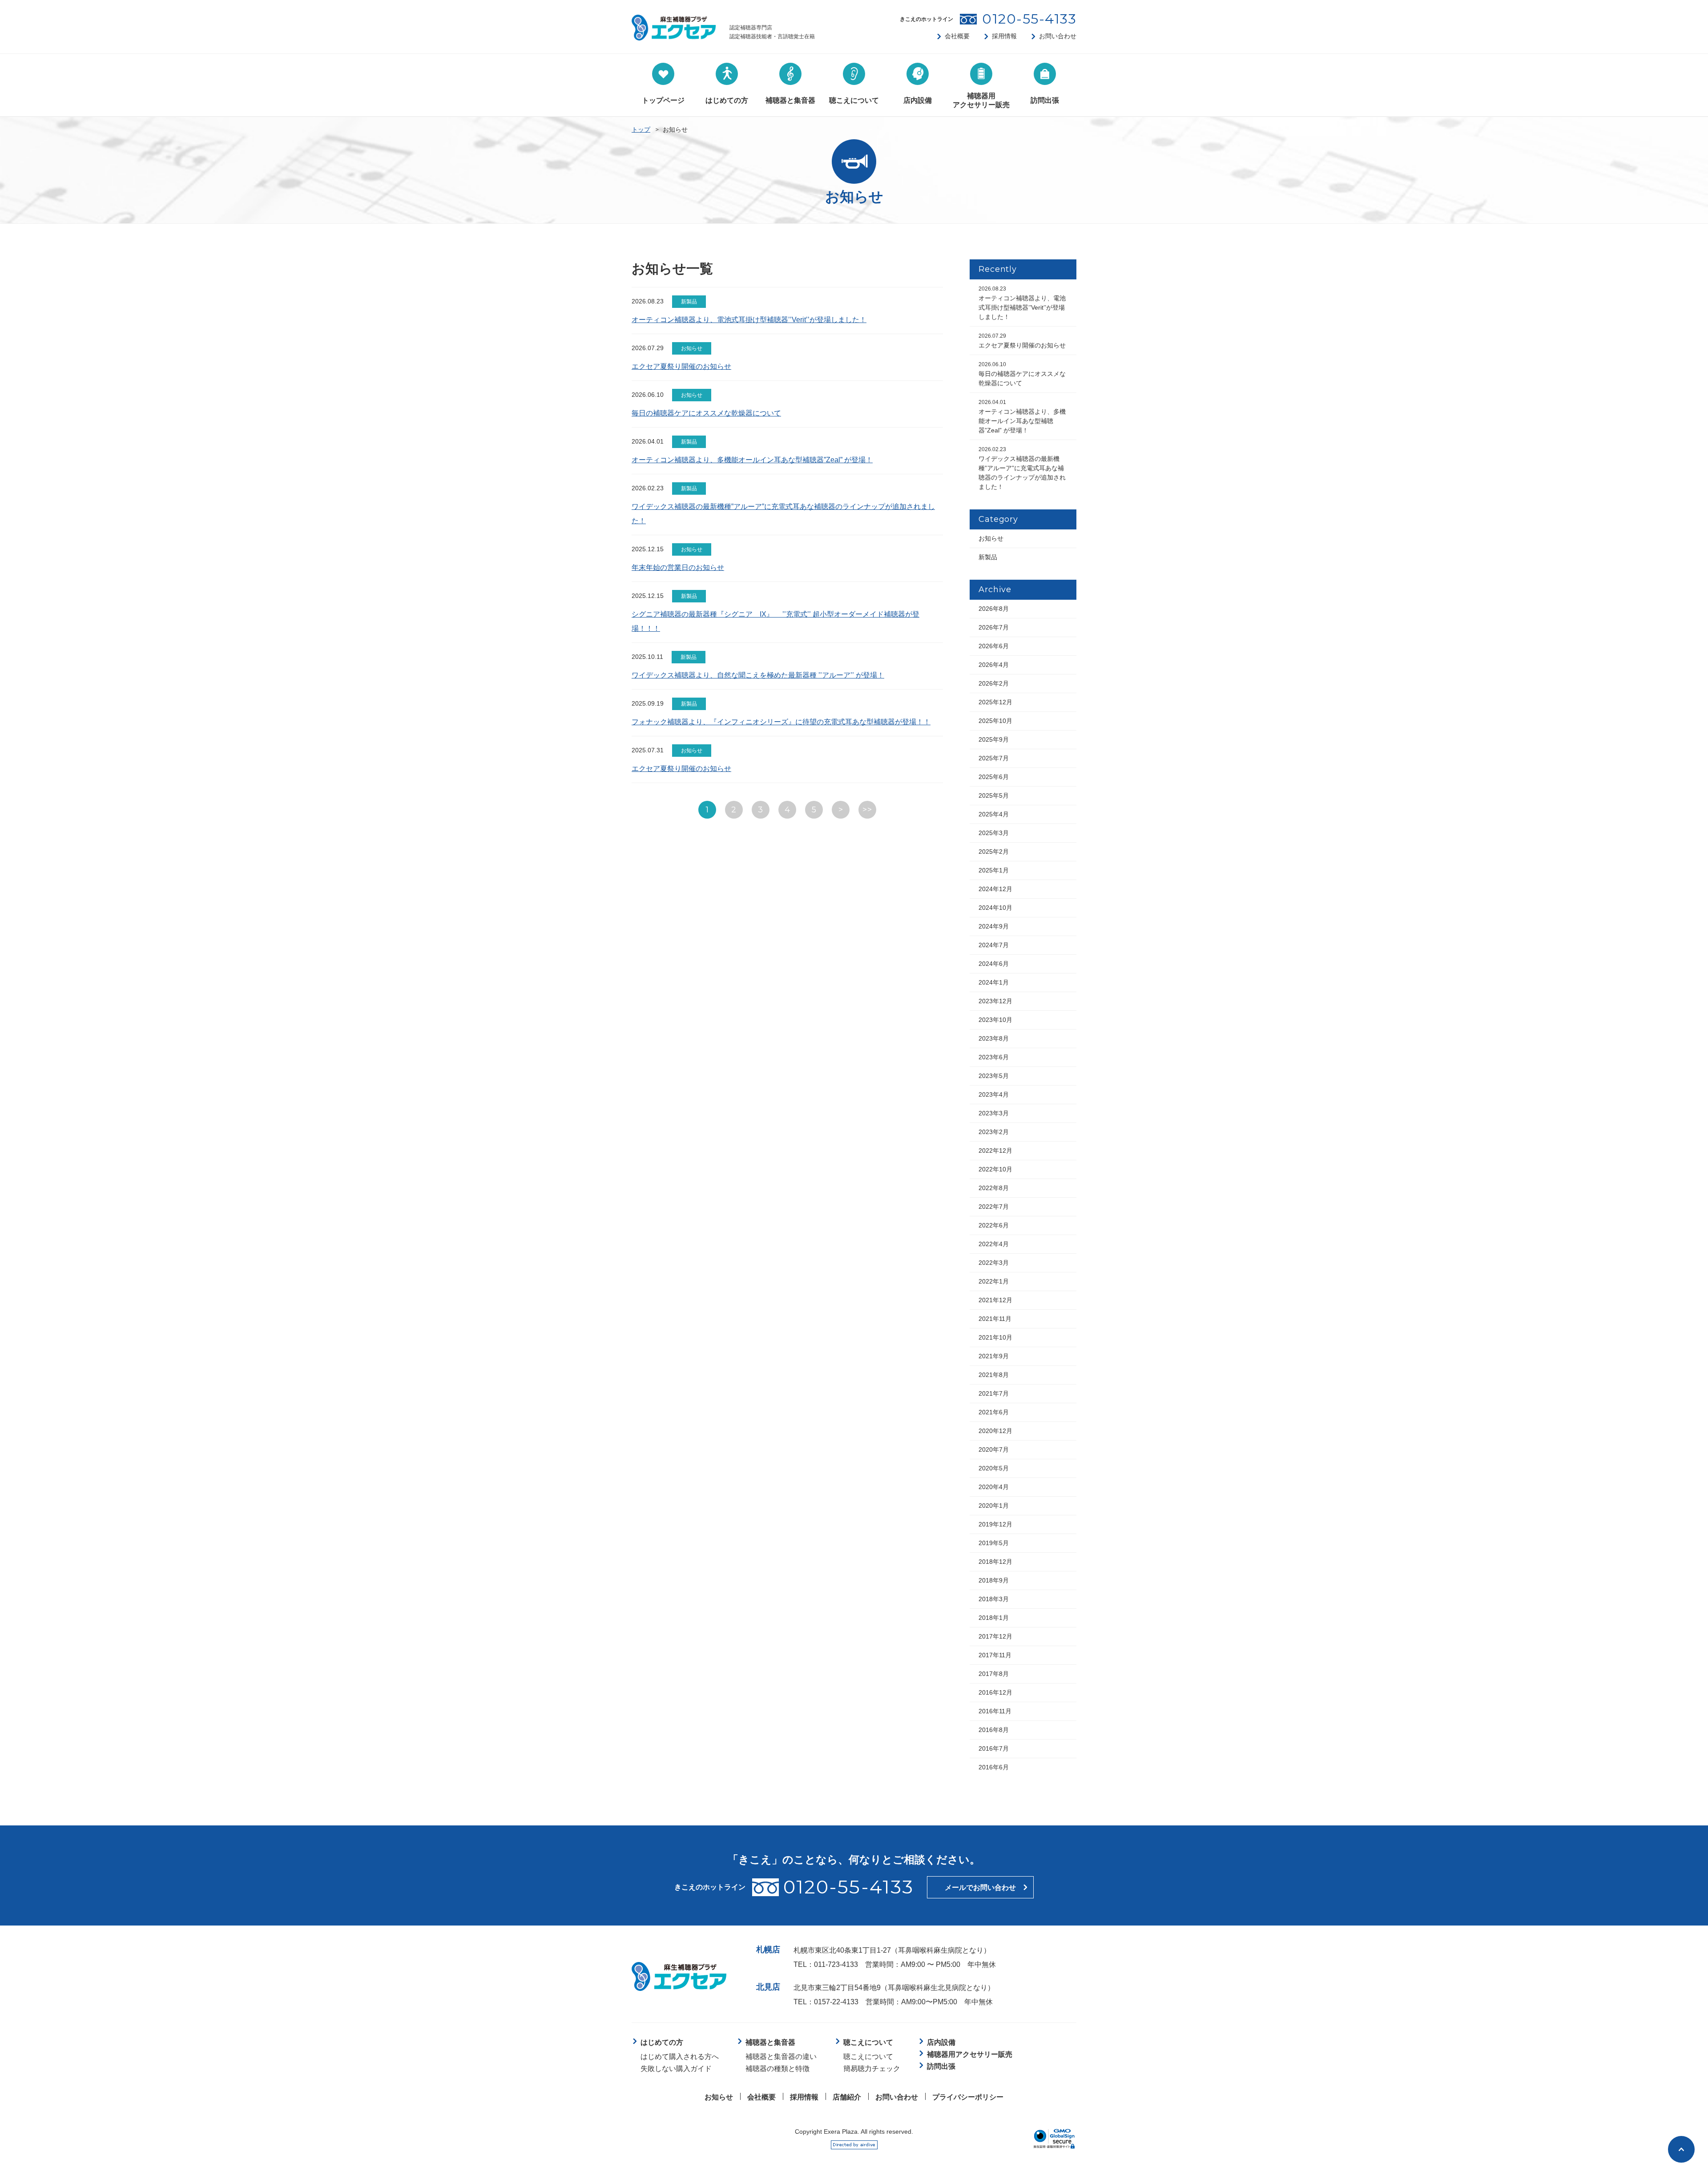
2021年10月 (995, 1337)
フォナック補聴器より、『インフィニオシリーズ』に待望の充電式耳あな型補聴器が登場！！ (781, 722)
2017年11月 (995, 1655)
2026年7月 (994, 627)
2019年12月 (995, 1524)
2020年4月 (994, 1487)
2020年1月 (994, 1506)
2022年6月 (994, 1225)
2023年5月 (994, 1076)
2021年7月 (994, 1393)
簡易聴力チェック (872, 2069)
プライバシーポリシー (968, 2097)
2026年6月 (994, 646)
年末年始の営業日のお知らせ (678, 567)
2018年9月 (994, 1580)
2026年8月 (994, 609)
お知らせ (991, 538)
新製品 (988, 557)
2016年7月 (994, 1748)
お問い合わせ (1058, 36)
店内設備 (941, 2042)
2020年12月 (995, 1431)
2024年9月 (994, 926)
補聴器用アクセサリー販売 (970, 2054)
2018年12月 (995, 1562)
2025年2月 (994, 852)
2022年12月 (995, 1151)
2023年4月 (994, 1094)
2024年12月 (995, 889)
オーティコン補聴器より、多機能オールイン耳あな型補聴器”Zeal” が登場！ (752, 460)
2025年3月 (994, 833)
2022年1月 (994, 1281)
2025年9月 (994, 739)
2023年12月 (995, 1001)
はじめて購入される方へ (680, 2057)
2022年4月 (994, 1244)
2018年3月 (994, 1599)
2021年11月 (995, 1319)
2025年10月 (995, 721)
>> (867, 810)
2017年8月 (994, 1674)
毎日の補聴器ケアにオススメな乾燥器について (706, 413)
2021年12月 (995, 1300)
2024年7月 (994, 945)
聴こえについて (868, 2057)
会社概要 (957, 36)
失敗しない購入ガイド (676, 2069)
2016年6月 (994, 1767)
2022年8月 (994, 1188)
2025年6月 (994, 777)
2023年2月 (994, 1132)
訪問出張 (941, 2066)
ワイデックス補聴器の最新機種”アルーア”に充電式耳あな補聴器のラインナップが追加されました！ (1022, 468)
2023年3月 (994, 1113)
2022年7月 (994, 1207)
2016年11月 (995, 1711)
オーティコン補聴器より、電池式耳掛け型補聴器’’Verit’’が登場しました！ (749, 320)
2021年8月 (994, 1375)
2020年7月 (994, 1449)
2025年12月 (995, 702)
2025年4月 (994, 814)
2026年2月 (994, 683)
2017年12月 (995, 1636)
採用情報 (1004, 36)
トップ (641, 129)
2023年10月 (995, 1020)
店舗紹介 (847, 2097)
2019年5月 (994, 1543)
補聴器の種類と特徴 (777, 2069)
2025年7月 (994, 758)
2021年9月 (994, 1356)
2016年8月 (994, 1730)
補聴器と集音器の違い (781, 2057)
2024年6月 (994, 964)
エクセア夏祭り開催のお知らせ (681, 366)
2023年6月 (994, 1057)
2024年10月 (995, 908)
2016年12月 (995, 1692)
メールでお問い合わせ (980, 1887)
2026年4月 (994, 665)
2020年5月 (994, 1468)
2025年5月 (994, 795)
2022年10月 (995, 1169)
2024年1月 (994, 982)
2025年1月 (994, 870)
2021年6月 (994, 1412)
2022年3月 (994, 1263)
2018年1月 (994, 1618)
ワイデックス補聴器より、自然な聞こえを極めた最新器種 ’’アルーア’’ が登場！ (758, 675)
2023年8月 (994, 1038)
